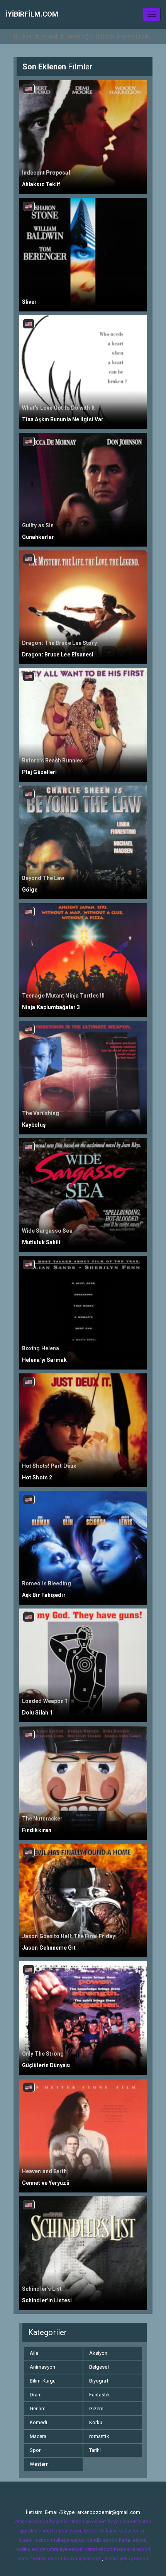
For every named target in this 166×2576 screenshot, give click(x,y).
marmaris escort (132, 2549)
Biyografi (99, 2381)
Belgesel (99, 2367)
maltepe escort (68, 2540)
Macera (38, 2436)
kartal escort (133, 2540)
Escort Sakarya (101, 2531)
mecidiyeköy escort (126, 2558)
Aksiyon (98, 2353)
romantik (99, 2436)
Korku (96, 2422)
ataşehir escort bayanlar (42, 2521)
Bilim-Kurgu (43, 2381)
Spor (35, 2450)
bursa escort (69, 2531)
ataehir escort (34, 2540)
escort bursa (137, 2521)
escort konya (32, 2558)
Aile (34, 2353)
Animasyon (42, 2367)
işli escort (90, 2558)
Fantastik (100, 2395)
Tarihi (95, 2450)
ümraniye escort (65, 2549)
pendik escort (102, 2540)
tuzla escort (133, 2531)
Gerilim (38, 2409)
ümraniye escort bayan (96, 2521)
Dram (36, 2395)
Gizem (97, 2409)
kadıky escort (31, 2549)
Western (39, 2464)
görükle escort (36, 2531)
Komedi (39, 2422)
